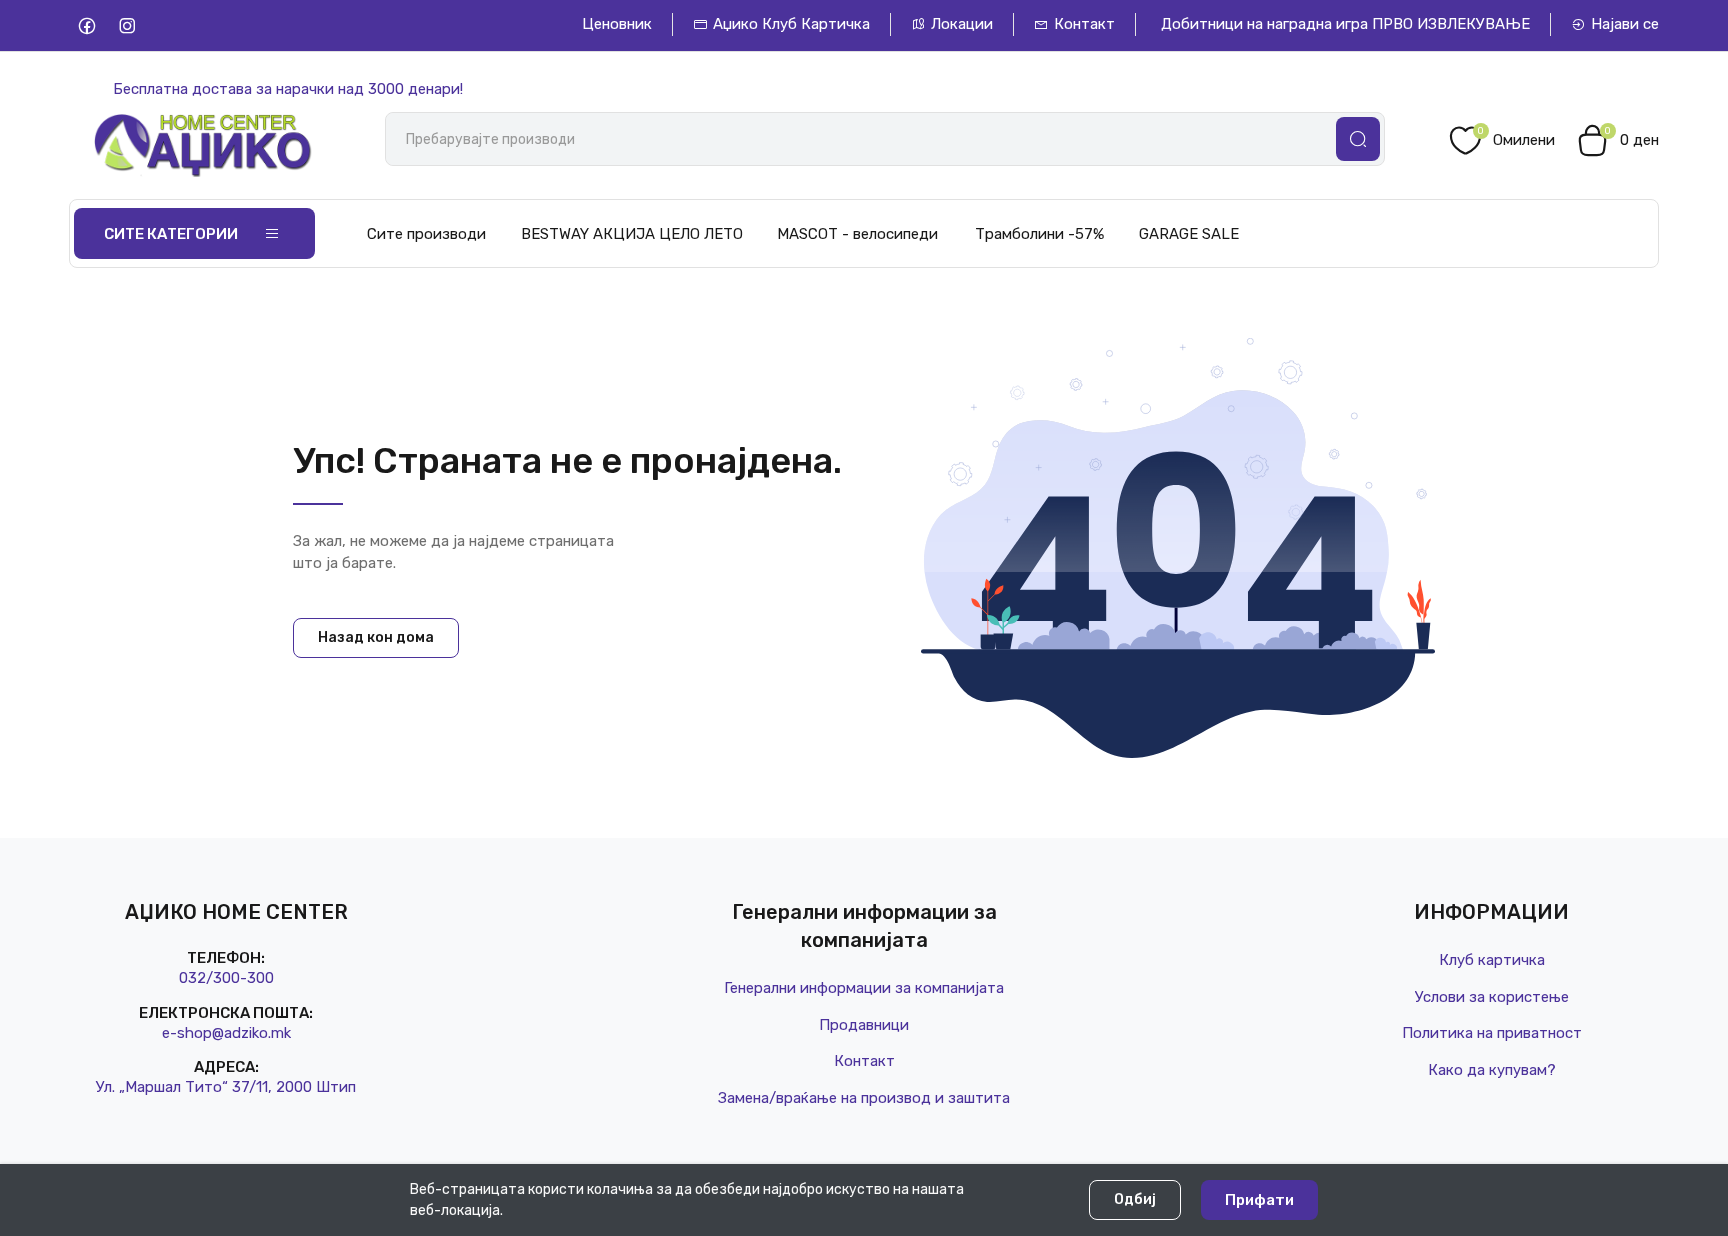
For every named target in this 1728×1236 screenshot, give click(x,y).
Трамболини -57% (1039, 234)
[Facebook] (86, 25)
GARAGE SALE (1189, 234)
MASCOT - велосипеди (857, 234)
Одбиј (1135, 1199)
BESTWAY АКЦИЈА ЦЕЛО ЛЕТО (632, 234)
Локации (962, 24)
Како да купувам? (1492, 1070)
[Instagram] (126, 25)
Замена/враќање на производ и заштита (864, 1098)
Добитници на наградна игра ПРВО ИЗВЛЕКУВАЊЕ (1345, 24)
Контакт (1084, 24)
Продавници (864, 1025)
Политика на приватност (1492, 1033)
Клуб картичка (1492, 960)
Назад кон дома (376, 637)
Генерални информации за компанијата (864, 988)
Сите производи (426, 234)
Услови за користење (1492, 997)
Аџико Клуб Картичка (791, 24)
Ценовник (617, 24)
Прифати (1259, 1200)
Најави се (1625, 24)
